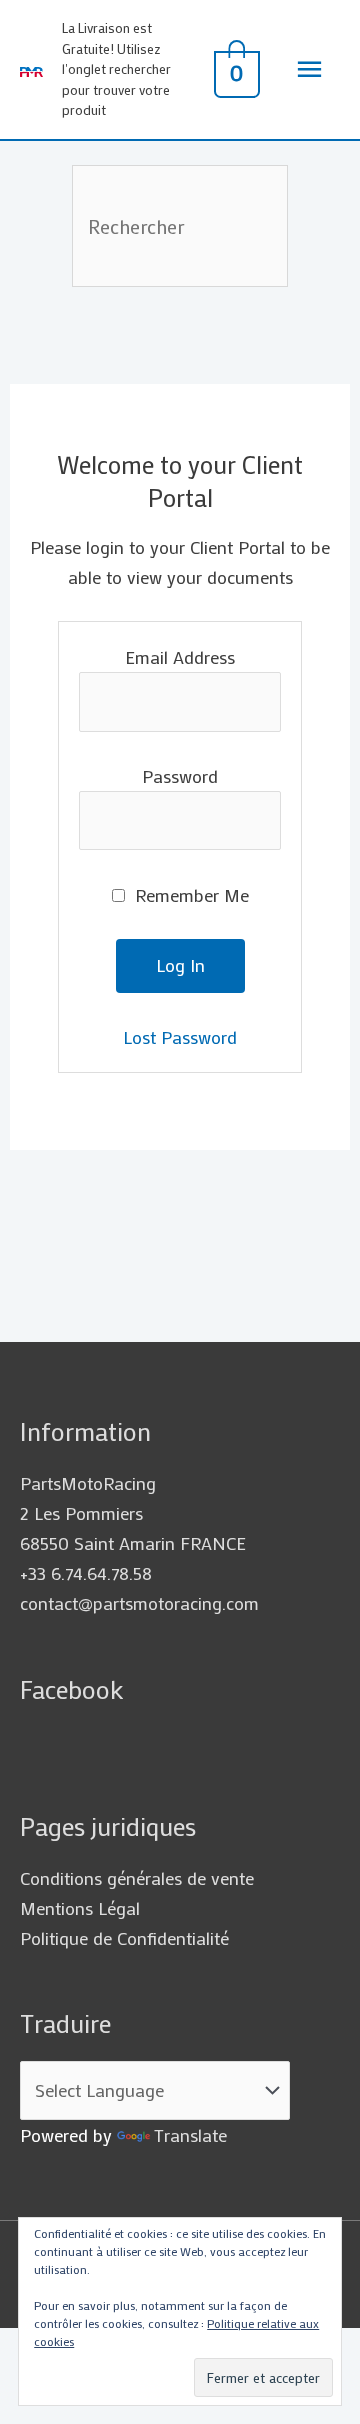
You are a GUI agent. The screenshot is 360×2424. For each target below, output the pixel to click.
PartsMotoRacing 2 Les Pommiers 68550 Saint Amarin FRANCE (133, 1513)
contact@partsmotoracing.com (139, 1603)
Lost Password (180, 1037)
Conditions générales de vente (137, 1878)
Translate (190, 2135)
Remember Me (189, 895)
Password (180, 776)
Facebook (72, 1689)
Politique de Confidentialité (124, 1938)
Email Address (180, 657)
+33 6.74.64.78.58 (86, 1573)
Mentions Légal (80, 1908)
